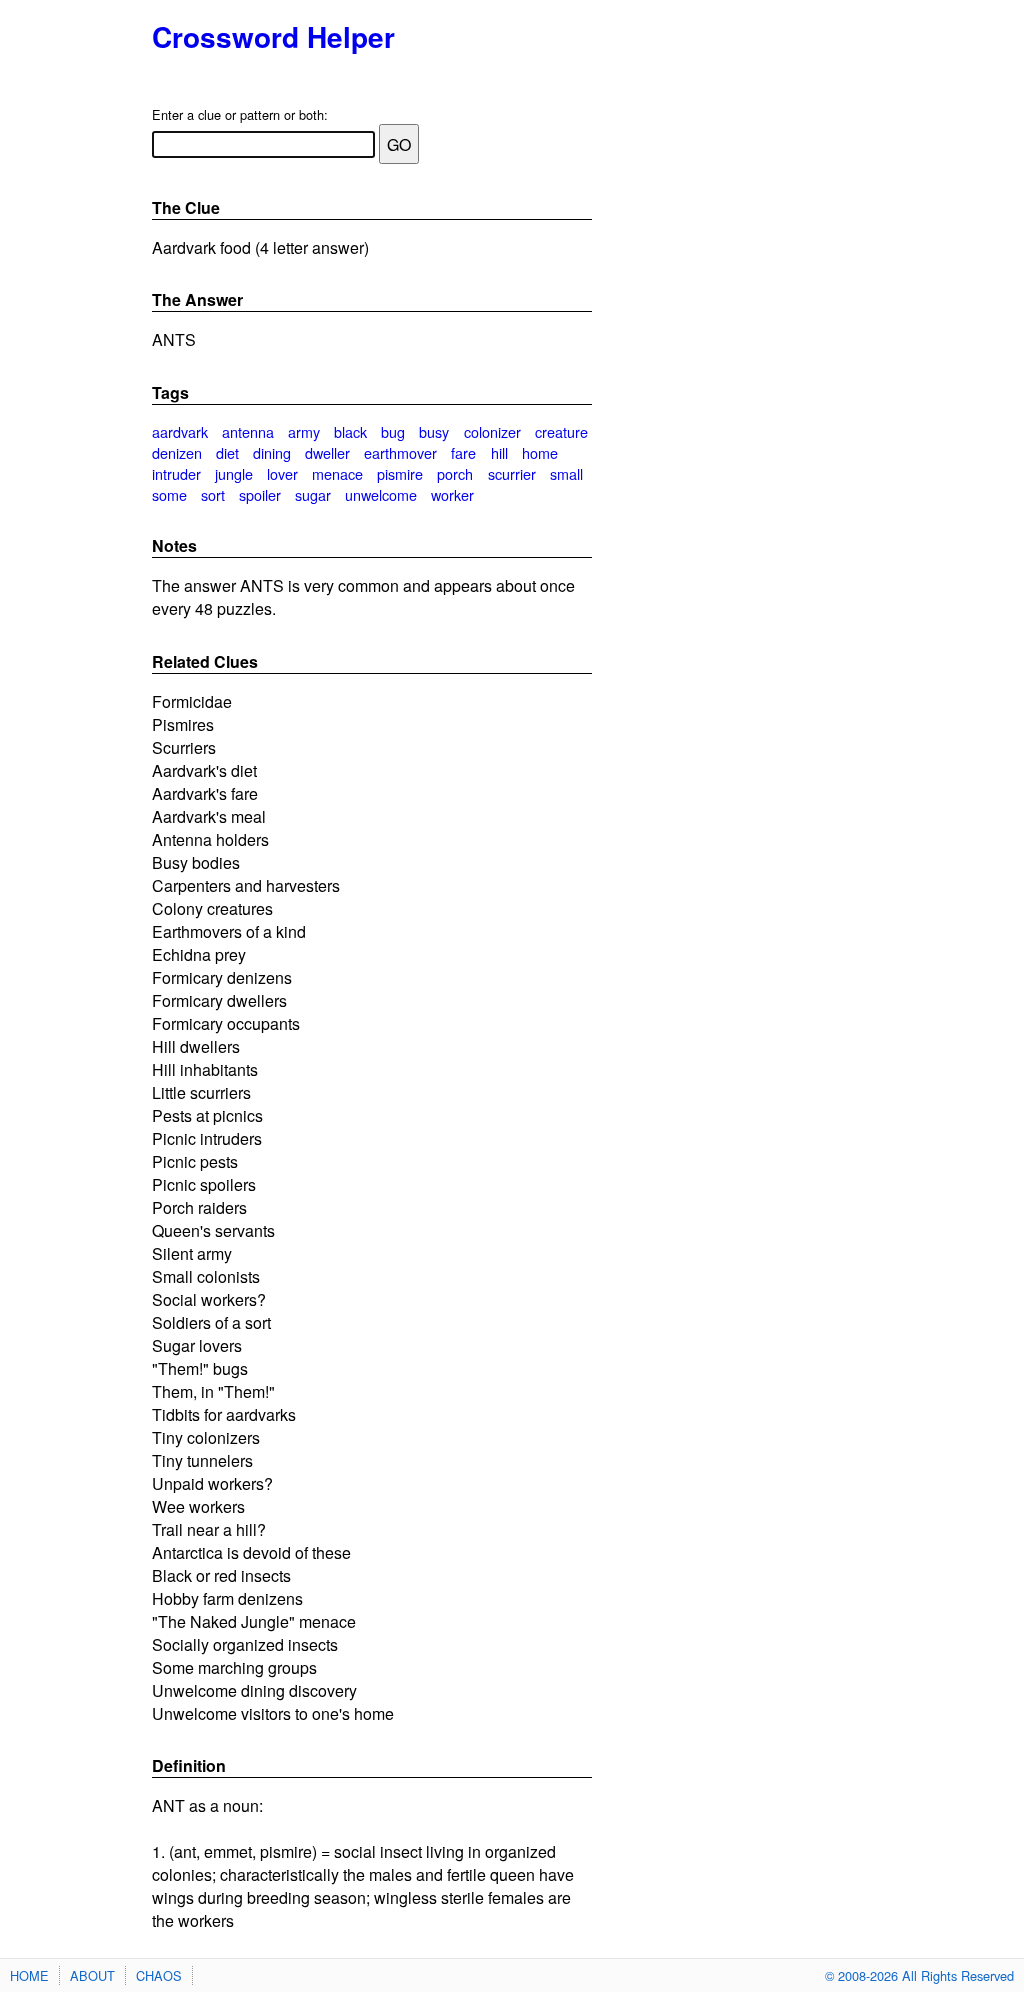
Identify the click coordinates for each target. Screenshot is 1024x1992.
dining (272, 452)
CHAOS (159, 1975)
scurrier (512, 473)
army (304, 431)
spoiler (260, 494)
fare (463, 452)
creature (561, 431)
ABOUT (92, 1975)
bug (393, 431)
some (169, 494)
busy (434, 431)
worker (452, 494)
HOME (29, 1975)
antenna (248, 431)
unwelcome (381, 494)
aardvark (180, 431)
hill (499, 452)
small (566, 473)
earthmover (400, 452)
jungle (234, 473)
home (540, 452)
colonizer (492, 431)
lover (282, 473)
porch (455, 473)
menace (337, 473)
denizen (177, 452)
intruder (176, 473)
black (350, 431)
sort (213, 494)
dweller (327, 452)
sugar (313, 494)
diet (227, 452)
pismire (400, 473)
